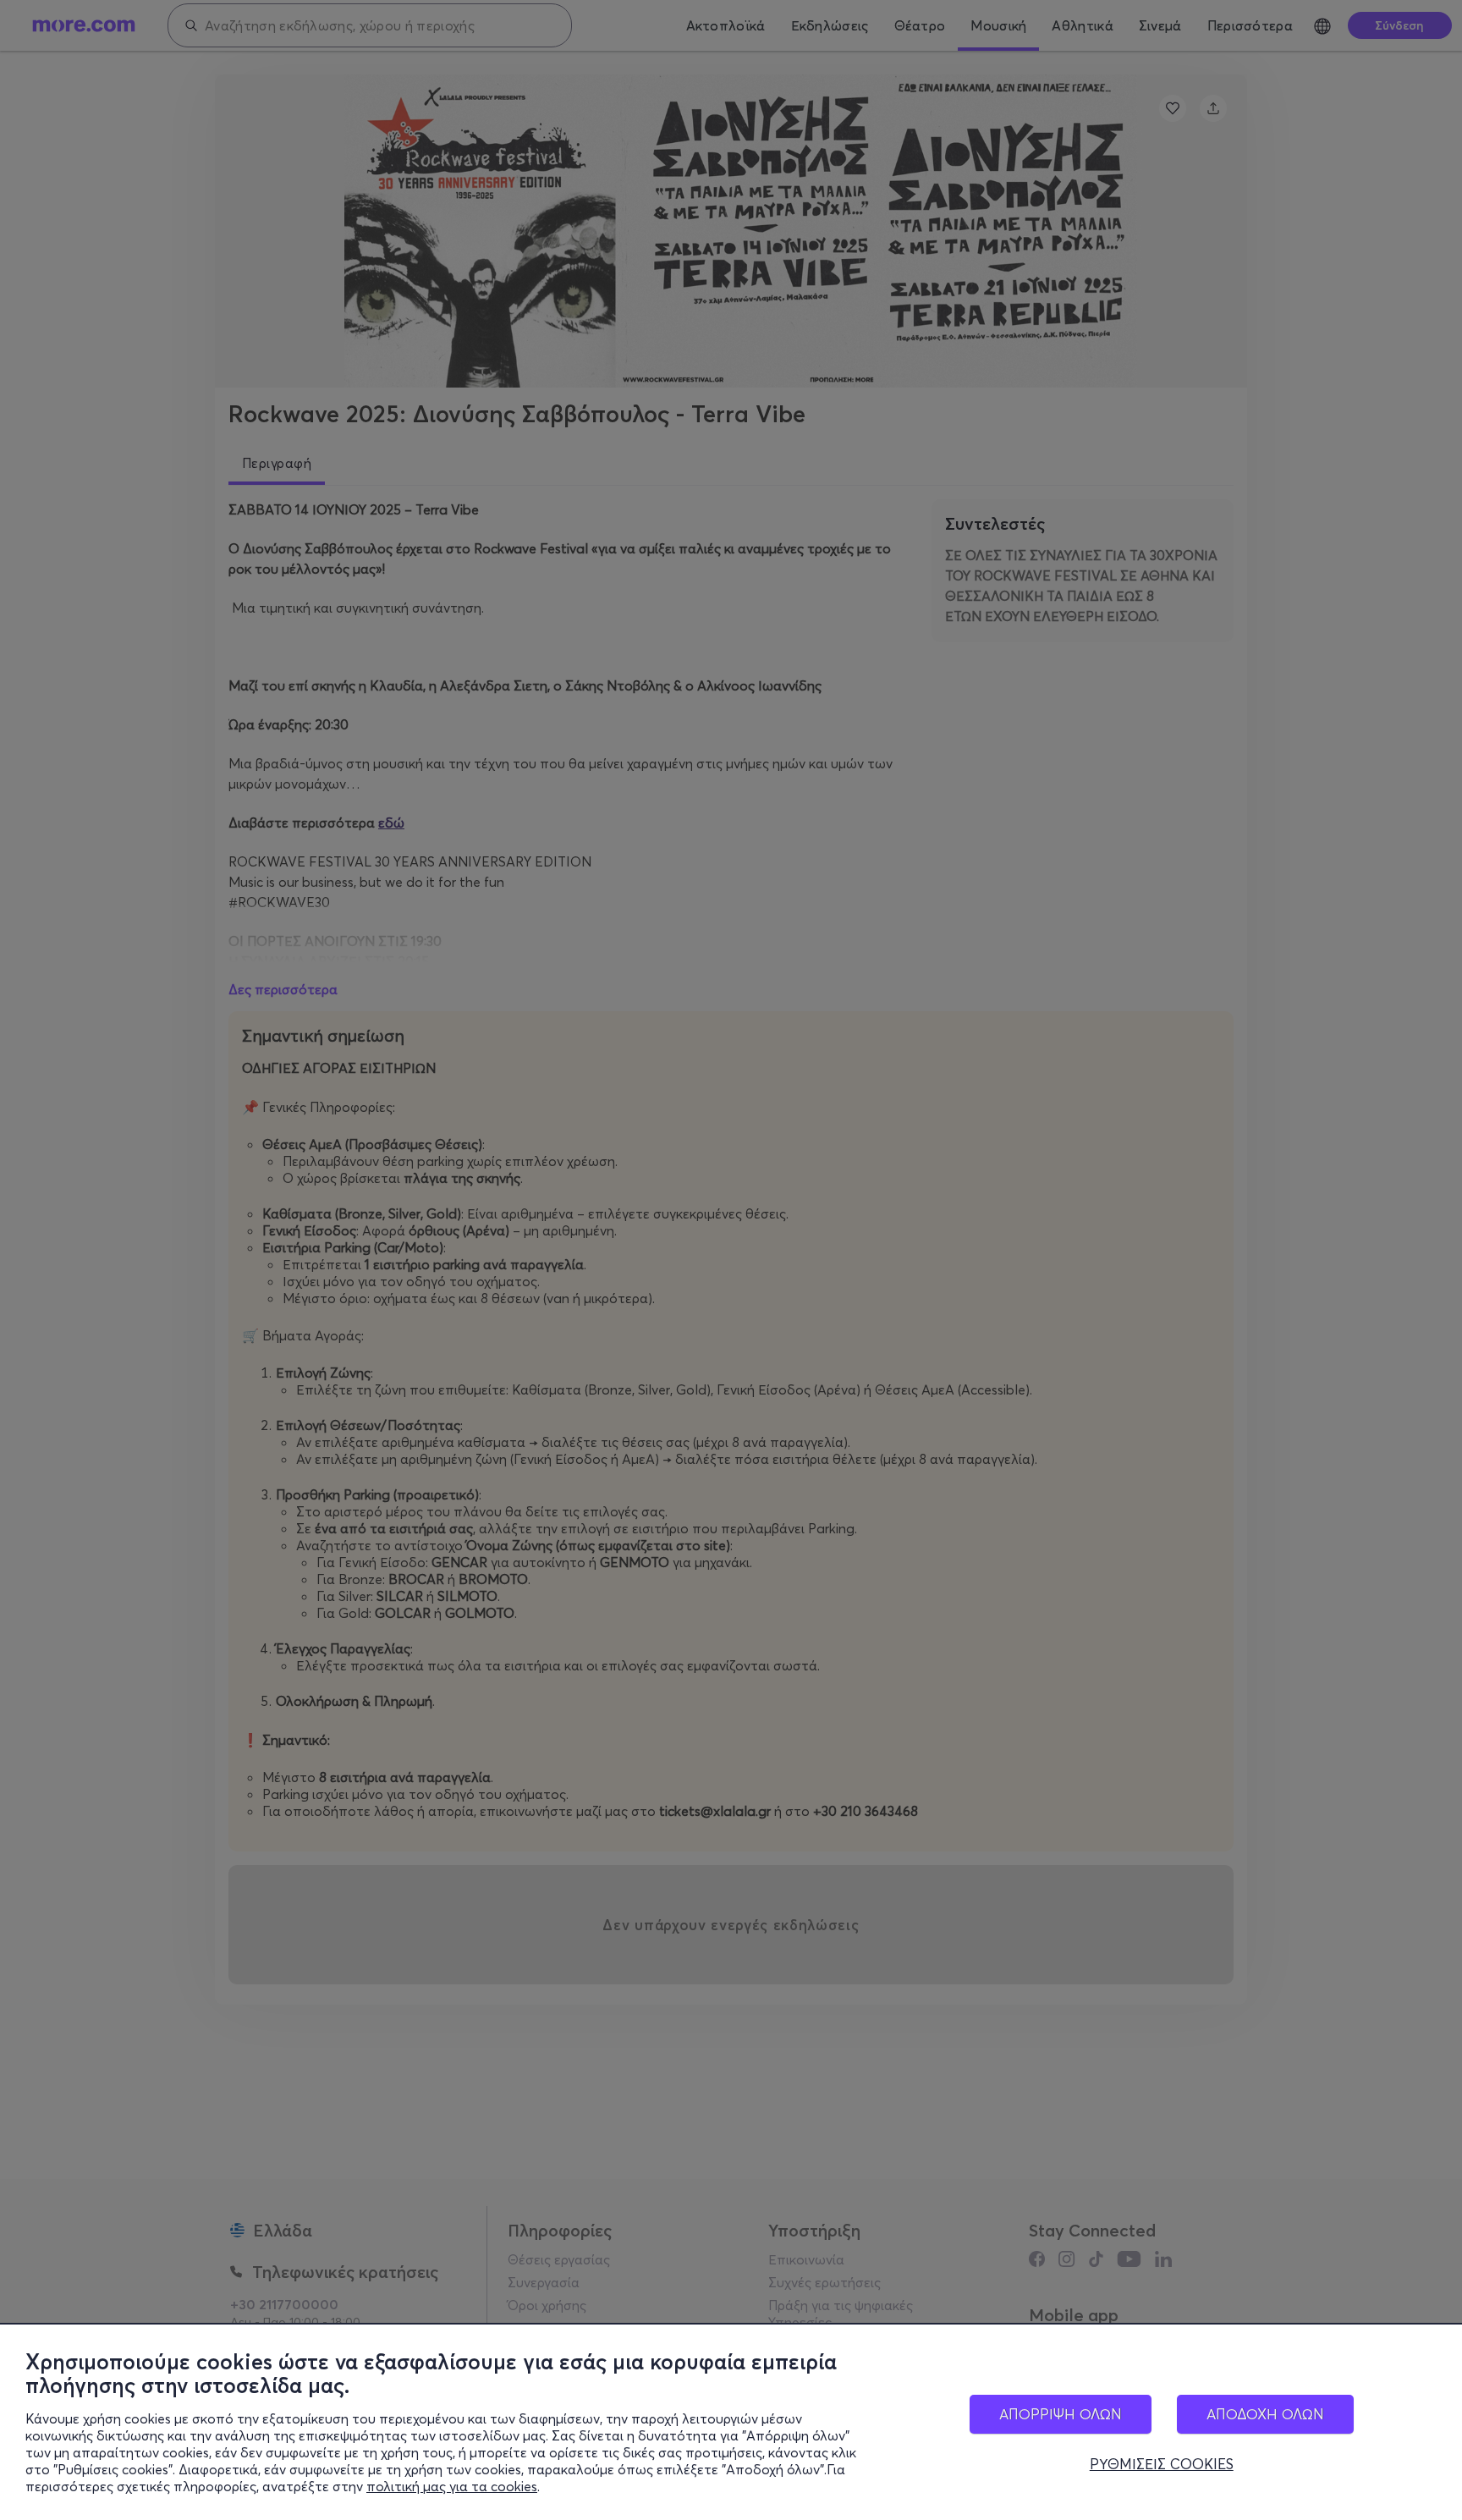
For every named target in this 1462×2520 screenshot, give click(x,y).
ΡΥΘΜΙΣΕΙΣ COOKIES (1162, 2464)
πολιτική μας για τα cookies (452, 2486)
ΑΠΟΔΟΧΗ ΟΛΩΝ (1265, 2414)
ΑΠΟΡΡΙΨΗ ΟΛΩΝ (1061, 2414)
